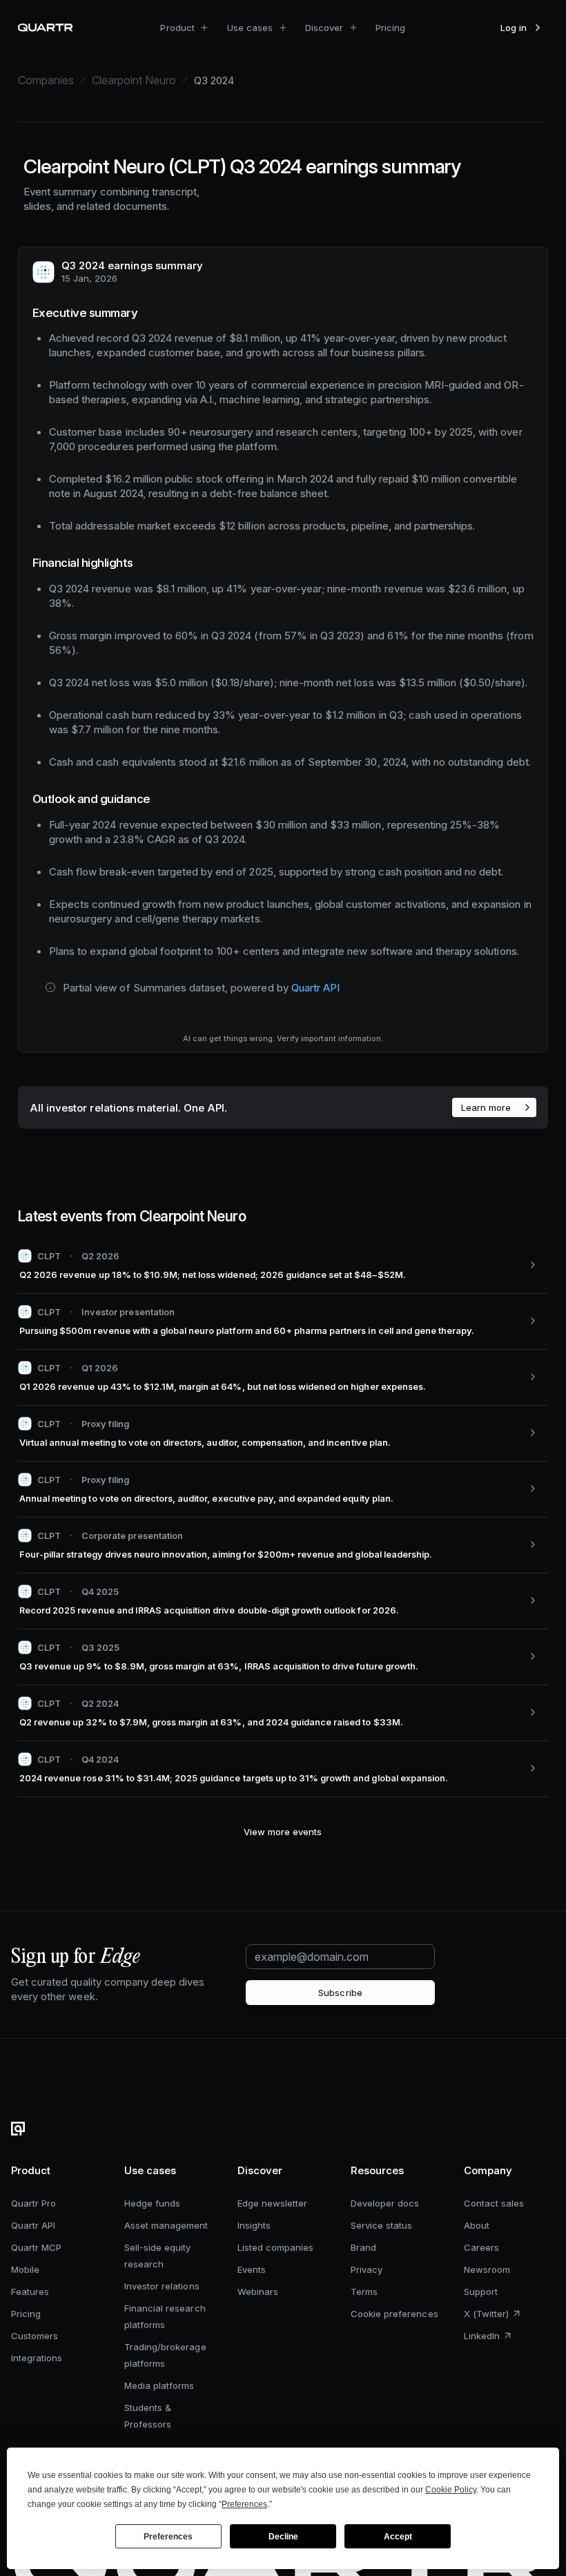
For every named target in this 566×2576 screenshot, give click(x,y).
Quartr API (315, 988)
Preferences (168, 2537)
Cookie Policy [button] (451, 2490)
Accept (398, 2537)
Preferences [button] (244, 2504)
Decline (283, 2537)
